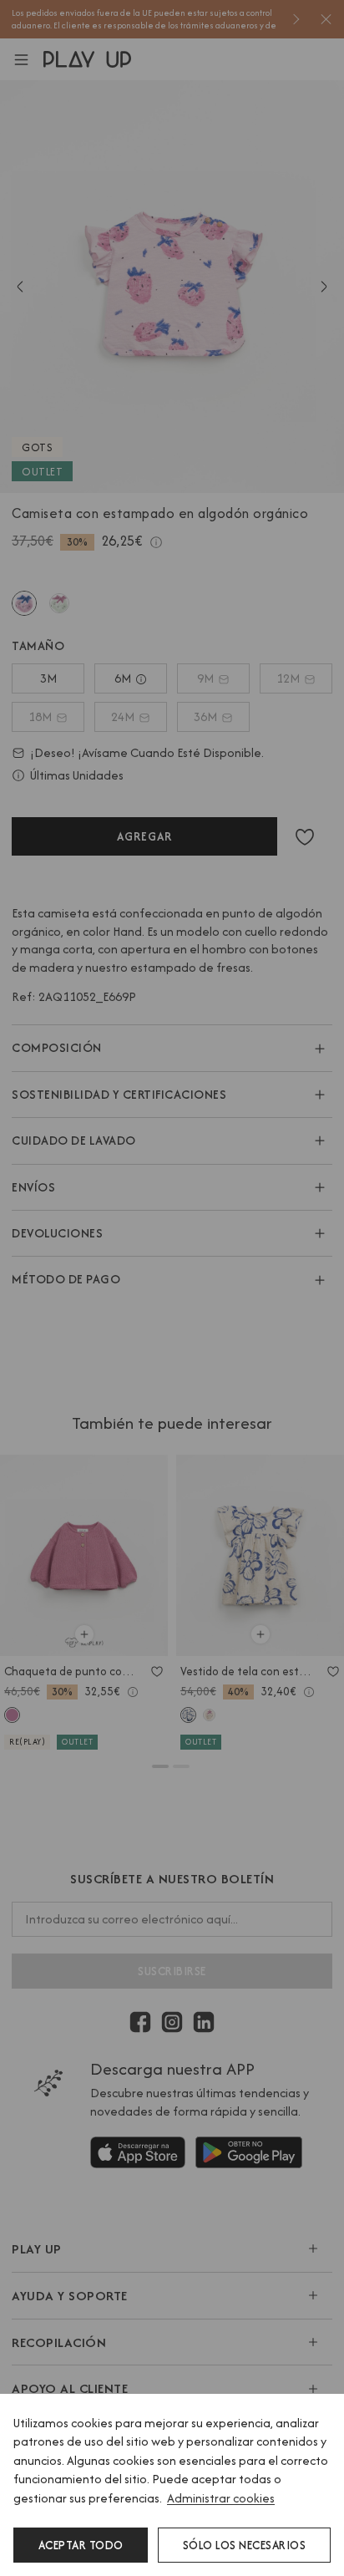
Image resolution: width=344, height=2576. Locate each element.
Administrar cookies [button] (221, 2498)
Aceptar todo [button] (81, 2545)
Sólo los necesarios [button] (245, 2545)
